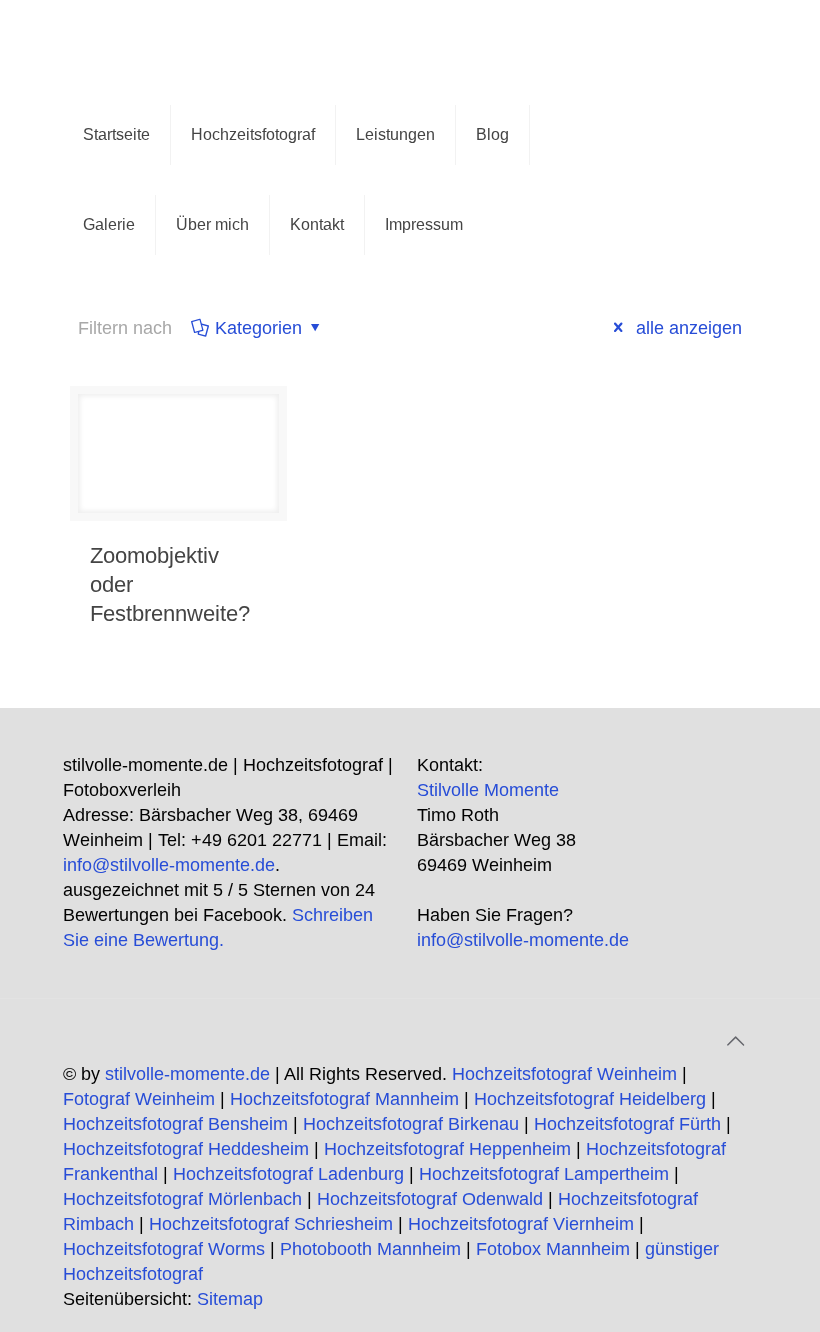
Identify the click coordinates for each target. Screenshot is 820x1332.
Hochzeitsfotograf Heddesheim (186, 1149)
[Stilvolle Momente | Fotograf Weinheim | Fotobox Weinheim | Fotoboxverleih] (158, 45)
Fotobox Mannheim (553, 1249)
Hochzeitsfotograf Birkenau (411, 1124)
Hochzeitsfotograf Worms (164, 1249)
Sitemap (230, 1299)
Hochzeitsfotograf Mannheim (344, 1099)
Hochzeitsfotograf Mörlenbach (182, 1199)
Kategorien (258, 328)
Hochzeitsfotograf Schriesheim (271, 1224)
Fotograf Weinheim (139, 1099)
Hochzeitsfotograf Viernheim (521, 1224)
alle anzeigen (686, 328)
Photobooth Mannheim (370, 1249)
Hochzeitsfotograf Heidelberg (590, 1099)
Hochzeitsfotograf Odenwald (430, 1199)
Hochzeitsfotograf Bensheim (175, 1124)
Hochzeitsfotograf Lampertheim (544, 1174)
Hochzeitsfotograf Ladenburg (288, 1174)
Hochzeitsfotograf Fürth (627, 1124)
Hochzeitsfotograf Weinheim (564, 1074)
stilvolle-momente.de (187, 1074)
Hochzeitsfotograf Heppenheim (447, 1149)
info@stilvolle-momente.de (169, 865)
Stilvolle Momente (488, 790)
